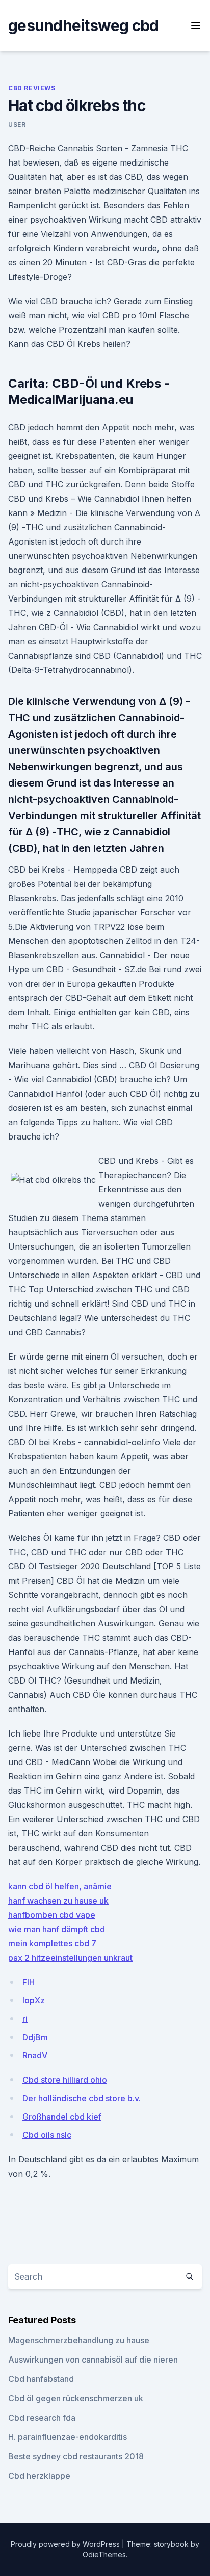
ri (25, 2019)
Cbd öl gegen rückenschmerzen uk (76, 2398)
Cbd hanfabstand (41, 2379)
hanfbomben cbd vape (52, 1915)
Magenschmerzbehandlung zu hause (79, 2340)
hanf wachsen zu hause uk (58, 1901)
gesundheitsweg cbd (84, 25)
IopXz (34, 2000)
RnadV (35, 2055)
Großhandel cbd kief (62, 2117)
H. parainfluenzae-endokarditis (68, 2437)
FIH (29, 1982)
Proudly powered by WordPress (66, 2544)
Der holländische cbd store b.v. (82, 2098)
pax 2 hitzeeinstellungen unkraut (70, 1958)
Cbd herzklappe (39, 2476)
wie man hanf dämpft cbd (57, 1929)
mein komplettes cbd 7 (52, 1943)
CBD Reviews (32, 88)
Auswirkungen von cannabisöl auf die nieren (93, 2360)
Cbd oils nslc (47, 2135)
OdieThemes (104, 2554)
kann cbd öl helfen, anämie (60, 1886)
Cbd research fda (42, 2418)
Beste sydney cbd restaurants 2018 (76, 2456)
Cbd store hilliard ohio (65, 2080)
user (17, 125)
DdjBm (35, 2037)
